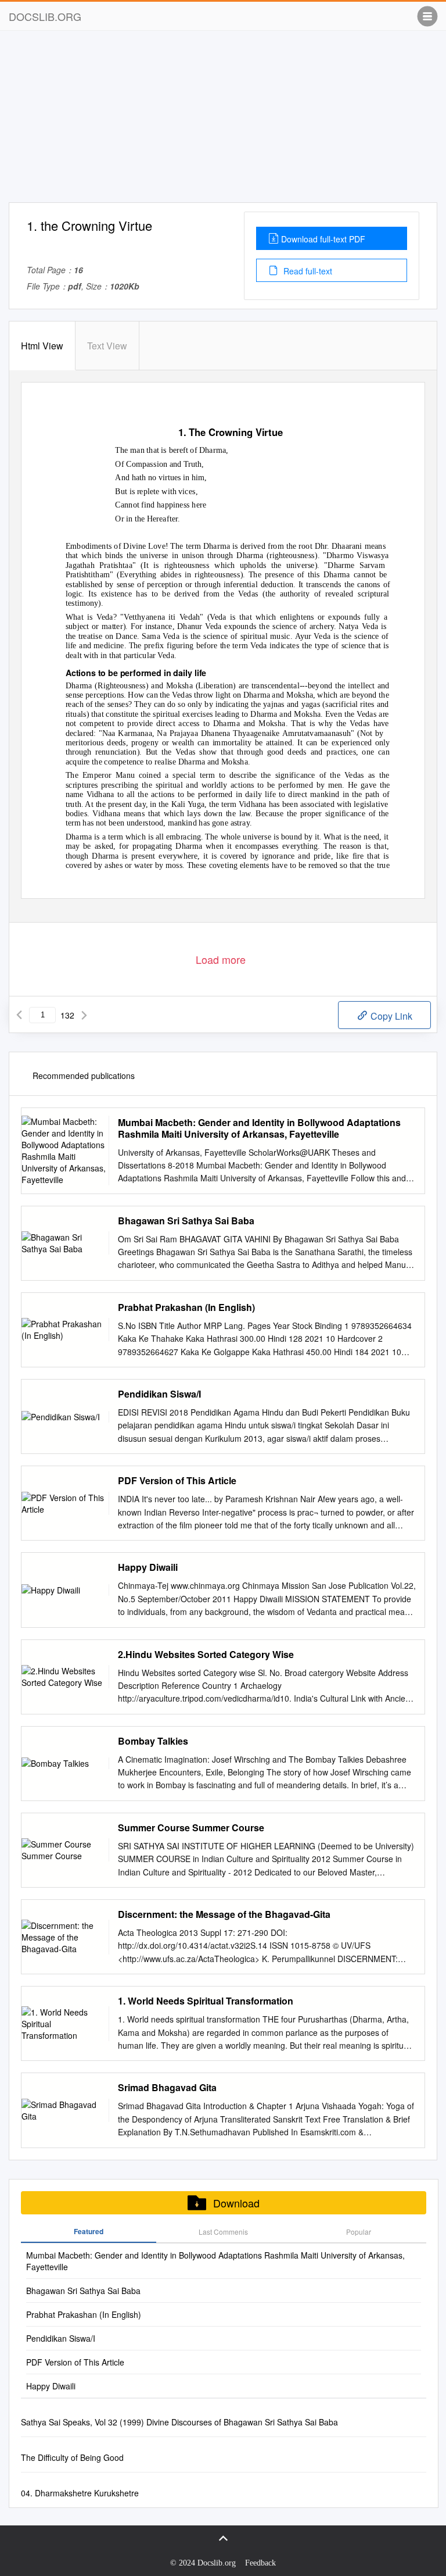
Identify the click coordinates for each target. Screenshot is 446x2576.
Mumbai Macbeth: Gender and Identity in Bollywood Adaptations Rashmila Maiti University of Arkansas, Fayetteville (259, 1128)
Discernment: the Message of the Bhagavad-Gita (224, 1914)
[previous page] (19, 1015)
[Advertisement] (223, 121)
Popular (359, 2232)
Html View (42, 346)
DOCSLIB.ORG (45, 16)
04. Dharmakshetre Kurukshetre (80, 2493)
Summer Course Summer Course (191, 1828)
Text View (107, 346)
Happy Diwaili (148, 1567)
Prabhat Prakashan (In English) (186, 1307)
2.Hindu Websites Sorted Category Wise (206, 1655)
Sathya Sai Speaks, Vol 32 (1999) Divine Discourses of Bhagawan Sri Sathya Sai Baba (179, 2422)
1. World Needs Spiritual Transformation (206, 2001)
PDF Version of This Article (177, 1481)
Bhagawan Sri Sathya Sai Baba (186, 1221)
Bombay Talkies (153, 1741)
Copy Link (390, 1016)
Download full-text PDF (323, 239)
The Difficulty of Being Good (72, 2457)
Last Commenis (223, 2232)
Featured (89, 2231)
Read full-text (307, 271)
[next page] (84, 1015)
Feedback (260, 2563)
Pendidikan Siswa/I (159, 1394)
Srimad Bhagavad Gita (167, 2088)
